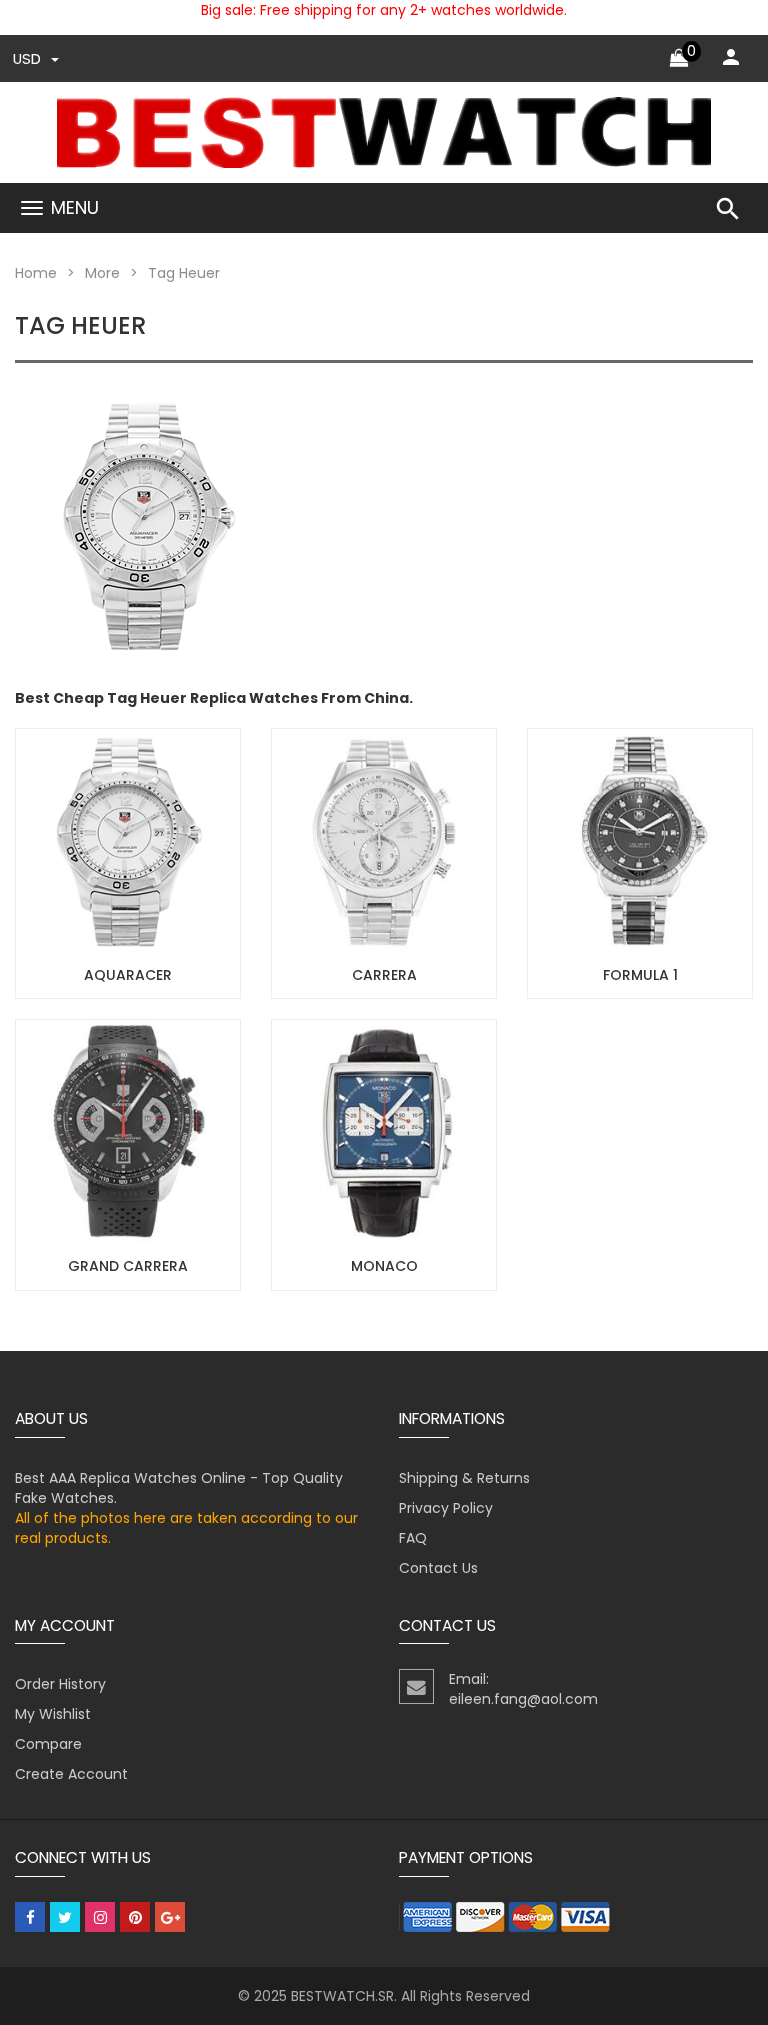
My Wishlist (53, 1714)
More (102, 273)
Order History (60, 1684)
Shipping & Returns (464, 1478)
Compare (48, 1744)
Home (36, 273)
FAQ (413, 1538)
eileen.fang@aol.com (523, 1699)
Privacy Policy (446, 1508)
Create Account (71, 1774)
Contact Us (438, 1568)
